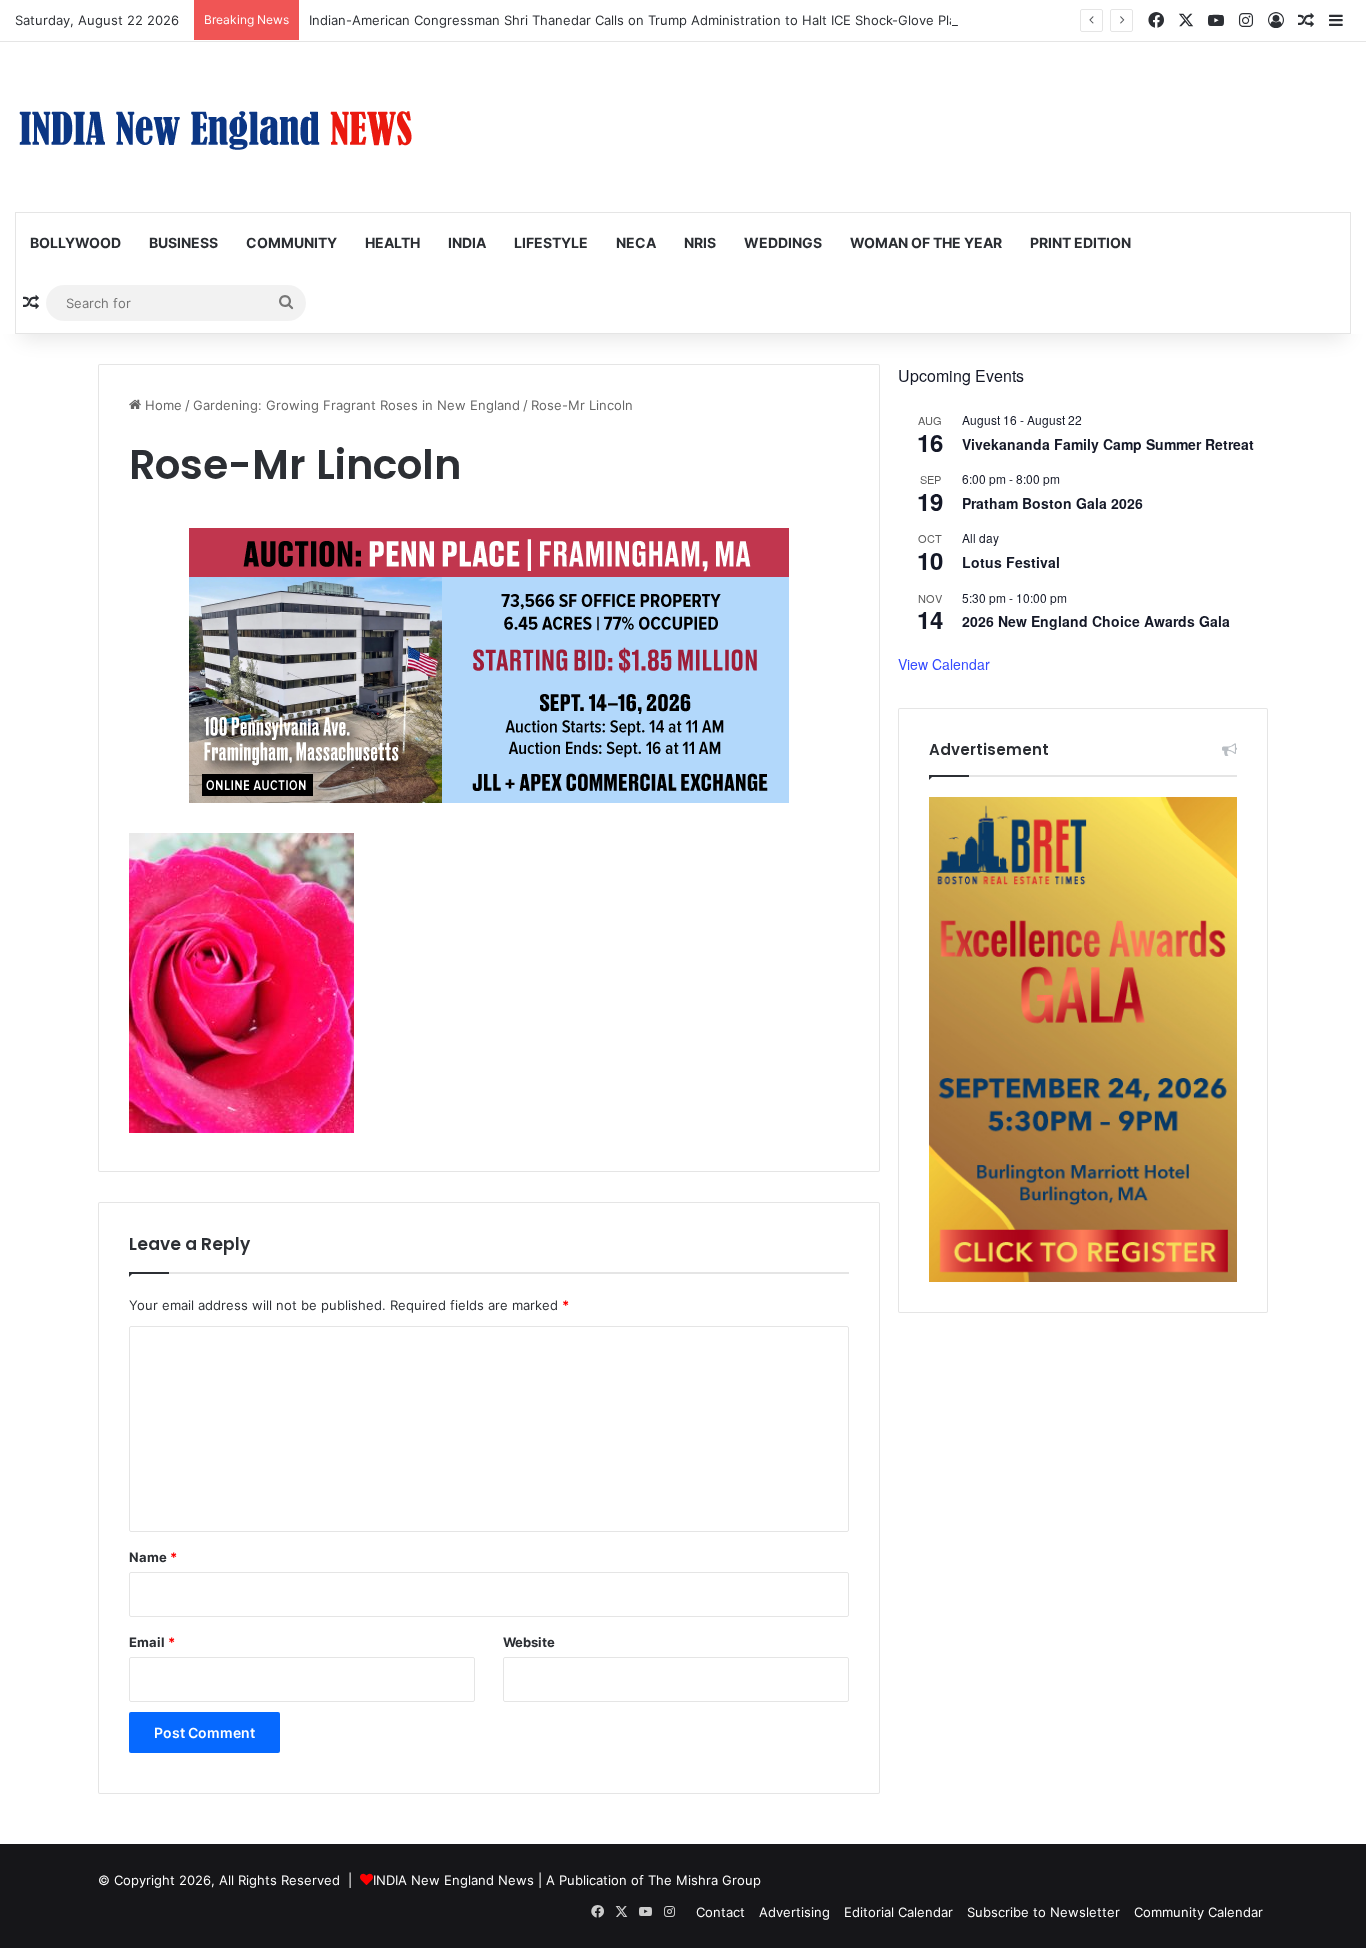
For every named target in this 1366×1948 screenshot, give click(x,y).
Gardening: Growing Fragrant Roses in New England (356, 405)
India (467, 242)
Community (291, 242)
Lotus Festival (1011, 562)
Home (161, 405)
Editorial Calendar (898, 1912)
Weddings (783, 242)
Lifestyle (551, 242)
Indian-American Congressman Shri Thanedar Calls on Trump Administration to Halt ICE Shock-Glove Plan (636, 20)
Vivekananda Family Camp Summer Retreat (1108, 444)
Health (392, 242)
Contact (720, 1912)
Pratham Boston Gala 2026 (1052, 503)
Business (183, 242)
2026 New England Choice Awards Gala (1096, 621)
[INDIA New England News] (215, 127)
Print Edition (1080, 242)
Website (529, 1642)
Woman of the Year (926, 242)
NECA (636, 242)
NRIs (700, 242)
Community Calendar (1198, 1912)
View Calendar (944, 664)
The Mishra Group (704, 1880)
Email (152, 1642)
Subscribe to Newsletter (1043, 1912)
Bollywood (75, 242)
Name (153, 1557)
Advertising (794, 1912)
